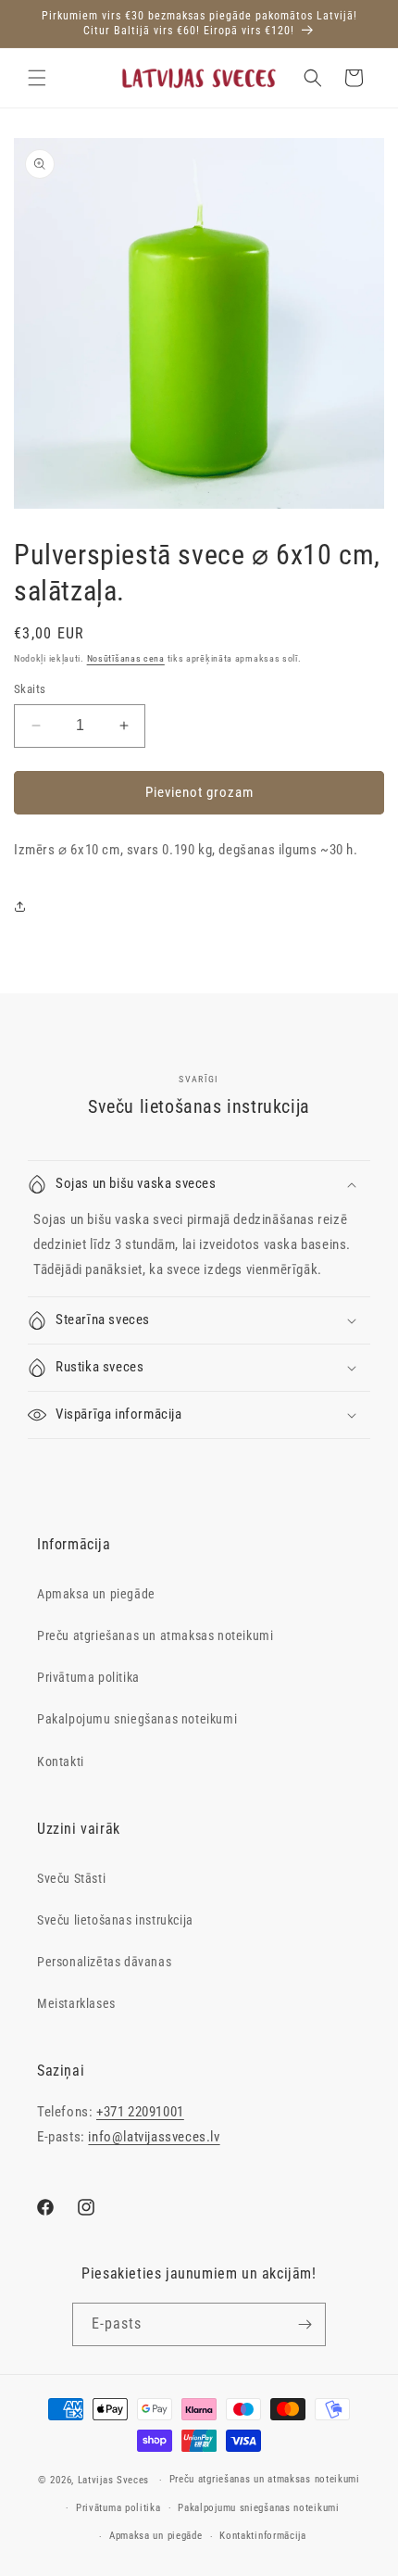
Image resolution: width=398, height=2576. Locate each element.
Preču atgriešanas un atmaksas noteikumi (155, 1635)
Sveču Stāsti (71, 1878)
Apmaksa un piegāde (96, 1594)
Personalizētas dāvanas (104, 1962)
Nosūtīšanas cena (126, 658)
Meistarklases (76, 2003)
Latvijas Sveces (114, 2480)
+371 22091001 (140, 2112)
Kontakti (61, 1762)
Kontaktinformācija (263, 2536)
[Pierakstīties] (305, 2324)
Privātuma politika (88, 1677)
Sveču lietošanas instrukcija (115, 1920)
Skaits (30, 689)
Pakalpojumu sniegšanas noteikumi (137, 1719)
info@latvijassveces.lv (154, 2137)
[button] (37, 78)
